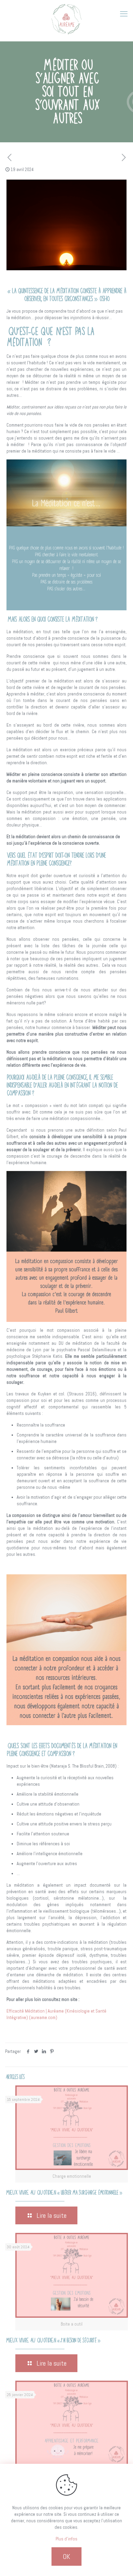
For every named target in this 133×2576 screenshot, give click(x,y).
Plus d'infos (66, 2539)
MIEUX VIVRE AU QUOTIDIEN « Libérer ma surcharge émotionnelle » (63, 2193)
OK (66, 2557)
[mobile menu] (124, 14)
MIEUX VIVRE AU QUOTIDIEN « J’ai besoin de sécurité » (53, 2340)
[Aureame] (66, 19)
